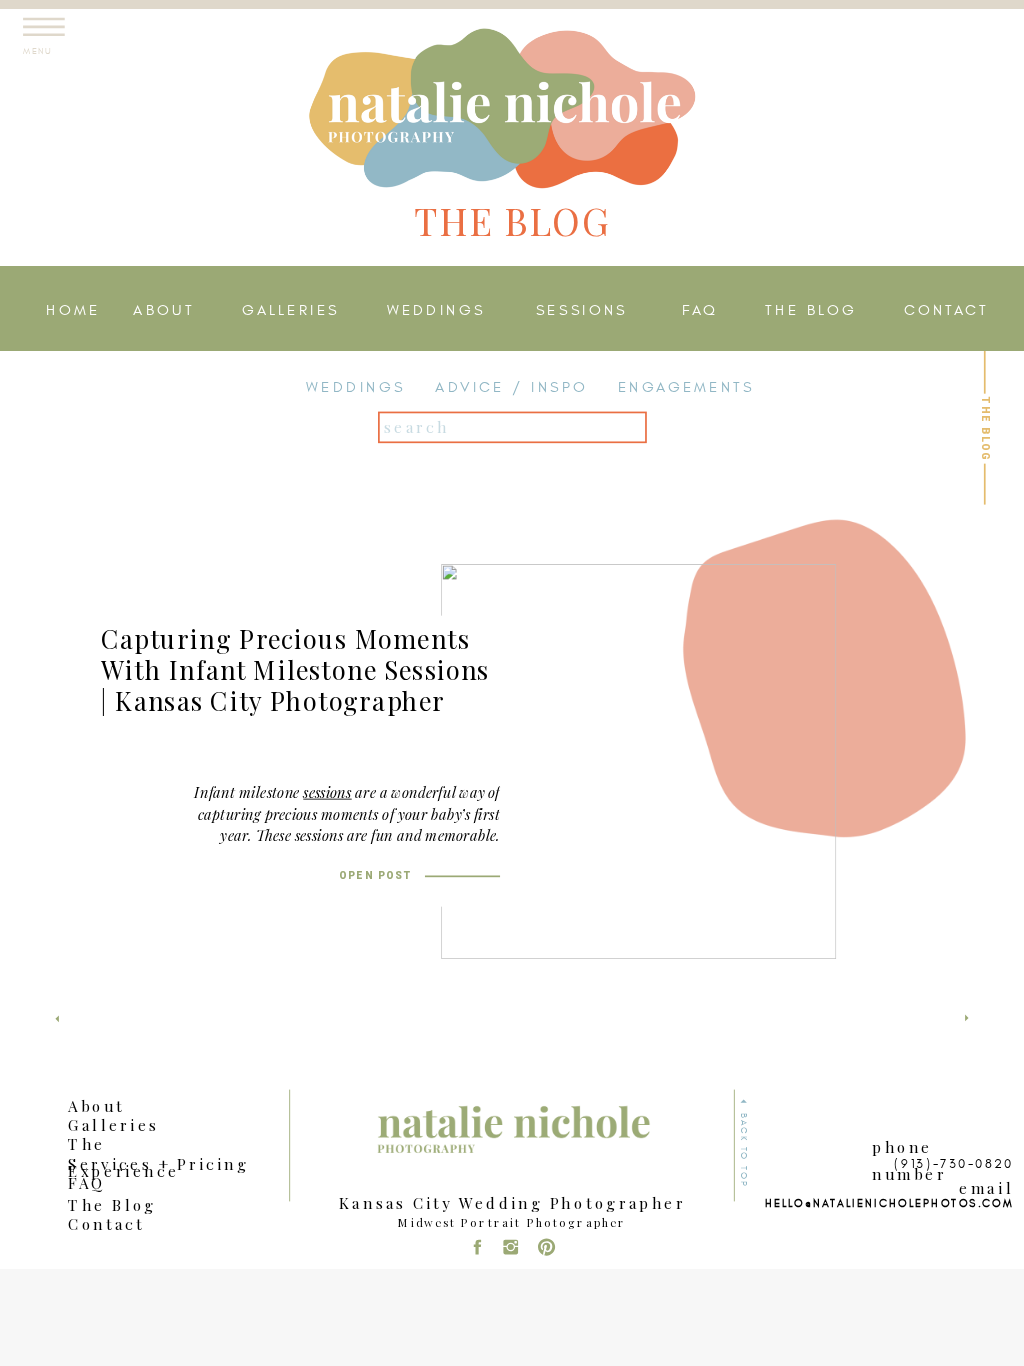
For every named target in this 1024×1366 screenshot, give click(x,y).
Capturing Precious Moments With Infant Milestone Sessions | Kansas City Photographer (295, 670)
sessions (327, 791)
